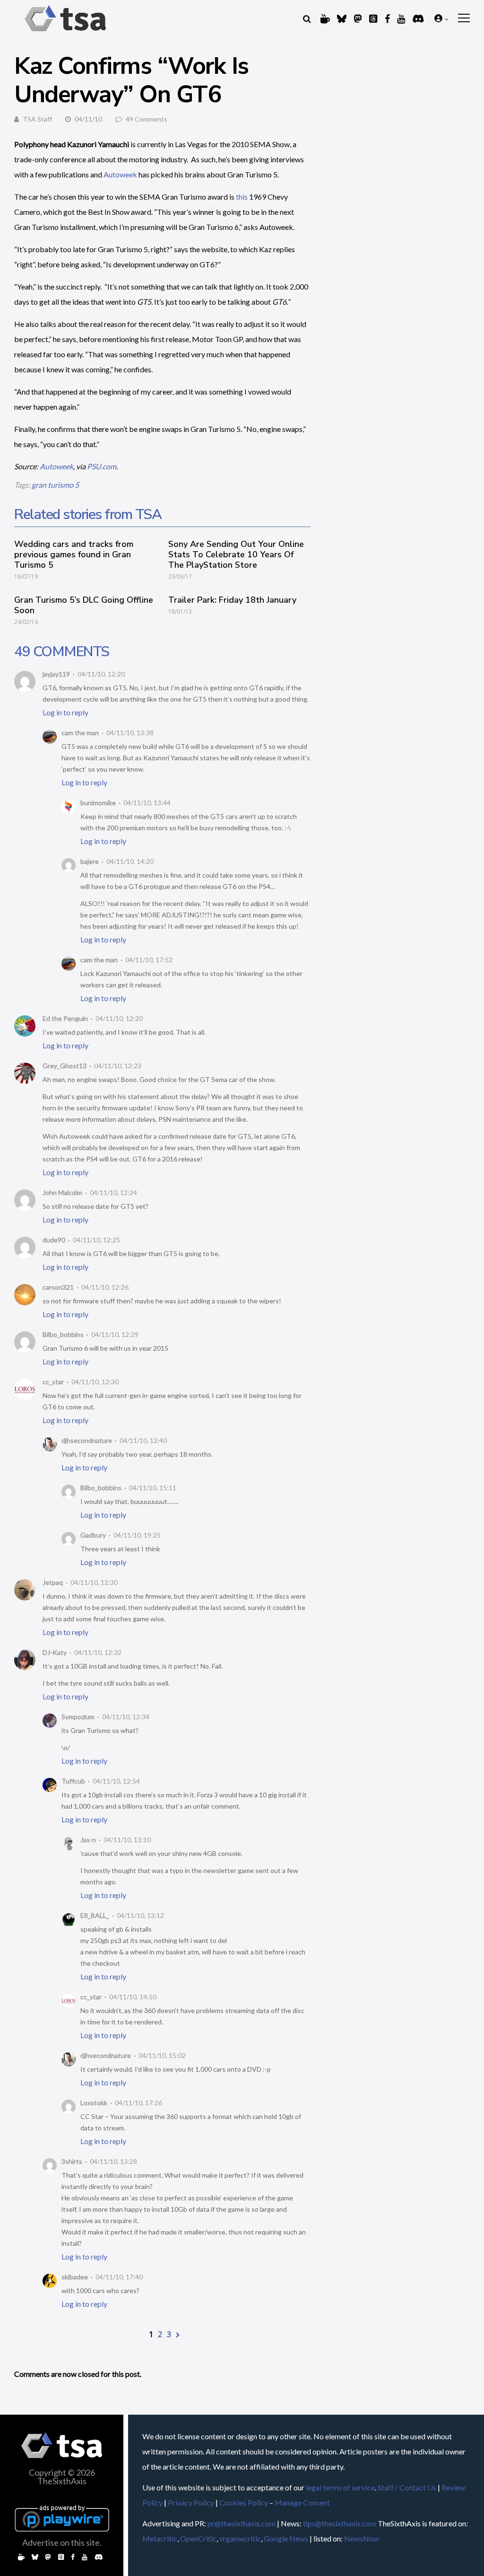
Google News (286, 2538)
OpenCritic (198, 2538)
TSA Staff (37, 119)
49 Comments (147, 119)
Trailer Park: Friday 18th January (232, 600)
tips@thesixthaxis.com (340, 2523)
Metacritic (160, 2538)
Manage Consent (302, 2502)
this (242, 197)
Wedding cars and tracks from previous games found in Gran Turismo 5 (74, 554)
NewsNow (362, 2538)
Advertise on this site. (62, 2542)
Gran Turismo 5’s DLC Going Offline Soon (84, 605)
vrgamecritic (240, 2538)
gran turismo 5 (55, 485)
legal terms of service (340, 2487)
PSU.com (102, 466)
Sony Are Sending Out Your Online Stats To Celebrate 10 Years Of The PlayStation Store (236, 554)
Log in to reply (65, 712)
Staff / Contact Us (407, 2487)
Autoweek (120, 174)
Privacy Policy (191, 2502)
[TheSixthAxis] (65, 33)
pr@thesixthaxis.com (242, 2523)
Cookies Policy (244, 2502)
